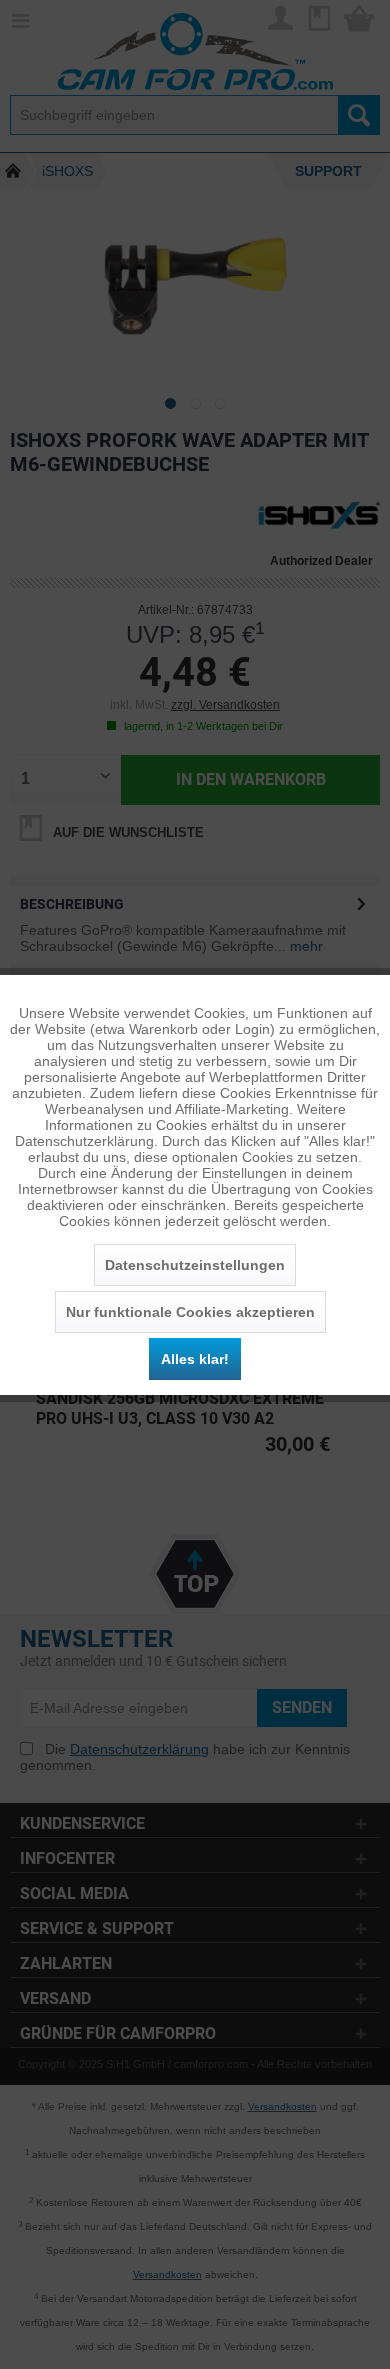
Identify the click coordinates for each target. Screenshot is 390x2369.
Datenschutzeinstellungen (195, 1265)
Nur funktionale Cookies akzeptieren (190, 1312)
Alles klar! (195, 1359)
